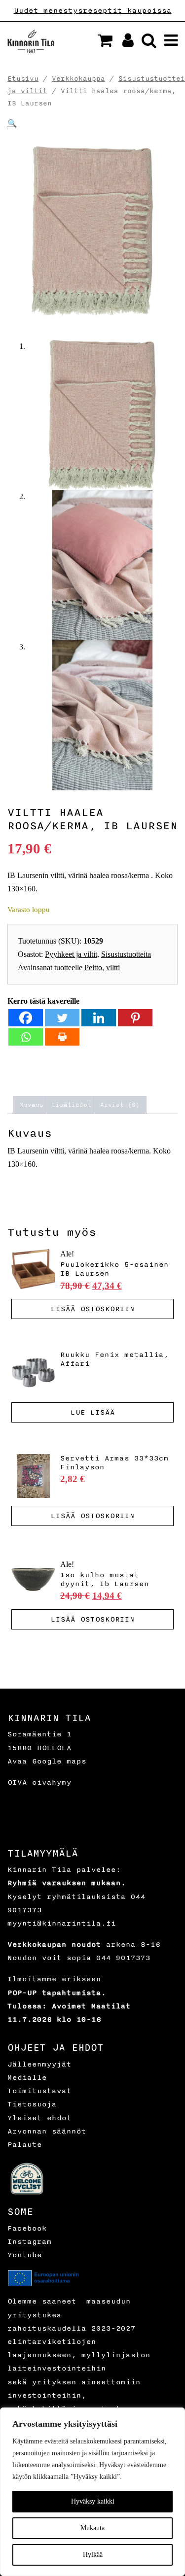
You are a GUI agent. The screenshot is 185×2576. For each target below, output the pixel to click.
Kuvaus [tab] (32, 1105)
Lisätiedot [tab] (72, 1105)
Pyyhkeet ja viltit (71, 954)
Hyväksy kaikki (93, 2501)
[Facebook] (26, 1018)
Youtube (25, 2255)
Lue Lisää (93, 1412)
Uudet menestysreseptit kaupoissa (93, 11)
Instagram (30, 2242)
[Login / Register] (124, 43)
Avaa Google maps (47, 1761)
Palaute (25, 2145)
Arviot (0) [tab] (120, 1105)
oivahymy (52, 1782)
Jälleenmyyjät (39, 2064)
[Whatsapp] (26, 1037)
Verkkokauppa (78, 79)
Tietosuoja (32, 2104)
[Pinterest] (135, 1018)
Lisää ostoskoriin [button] (93, 1309)
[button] (105, 40)
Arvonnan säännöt (47, 2131)
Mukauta (92, 2528)
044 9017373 (123, 1958)
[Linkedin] (99, 1018)
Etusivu (23, 79)
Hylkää (93, 2555)
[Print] (62, 1037)
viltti (113, 967)
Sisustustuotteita (126, 954)
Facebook (27, 2228)
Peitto (93, 967)
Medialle (27, 2078)
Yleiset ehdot (39, 2118)
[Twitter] (62, 1018)
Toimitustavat (39, 2091)
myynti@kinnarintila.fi (62, 1923)
